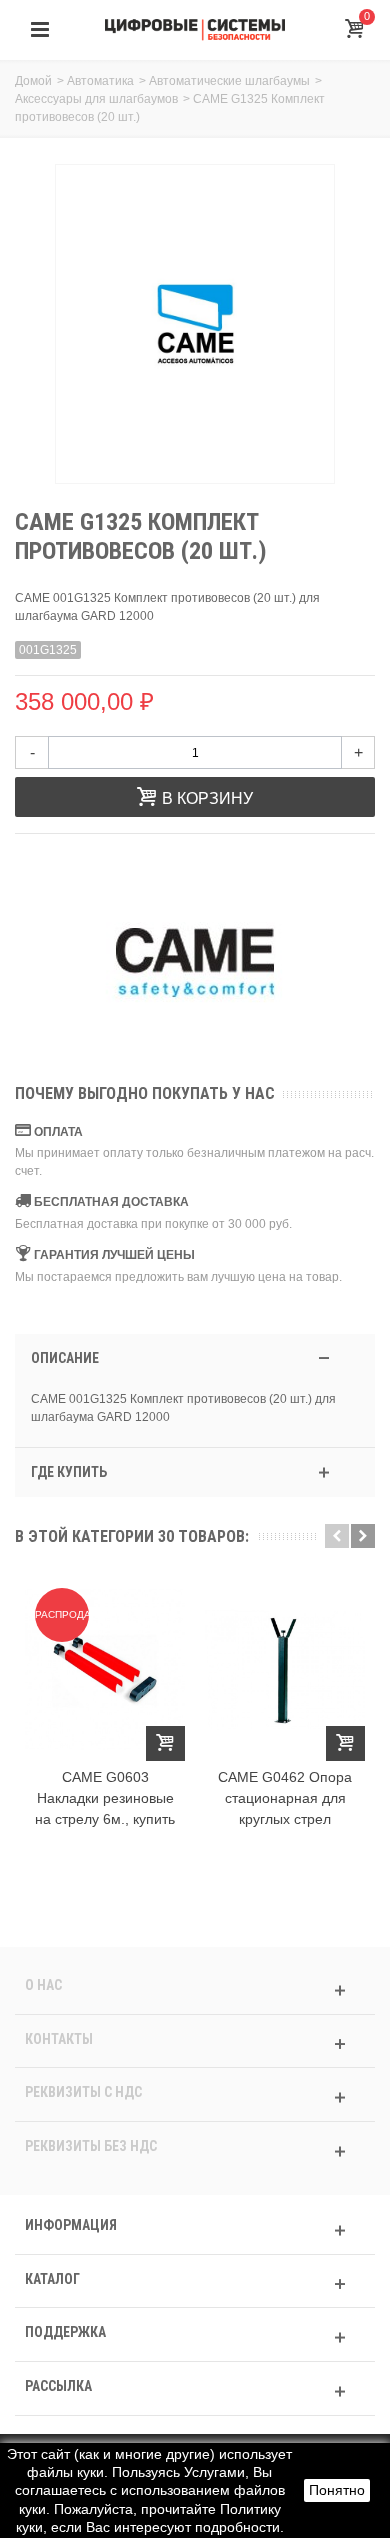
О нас (43, 1985)
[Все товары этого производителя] (195, 962)
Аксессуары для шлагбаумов (96, 99)
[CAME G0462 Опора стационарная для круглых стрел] (285, 1669)
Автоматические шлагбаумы (229, 81)
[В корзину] (165, 1743)
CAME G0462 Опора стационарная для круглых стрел (285, 1798)
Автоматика (100, 81)
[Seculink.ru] (195, 29)
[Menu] (40, 30)
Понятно (337, 2490)
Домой (33, 81)
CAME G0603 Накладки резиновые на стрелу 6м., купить (105, 1798)
